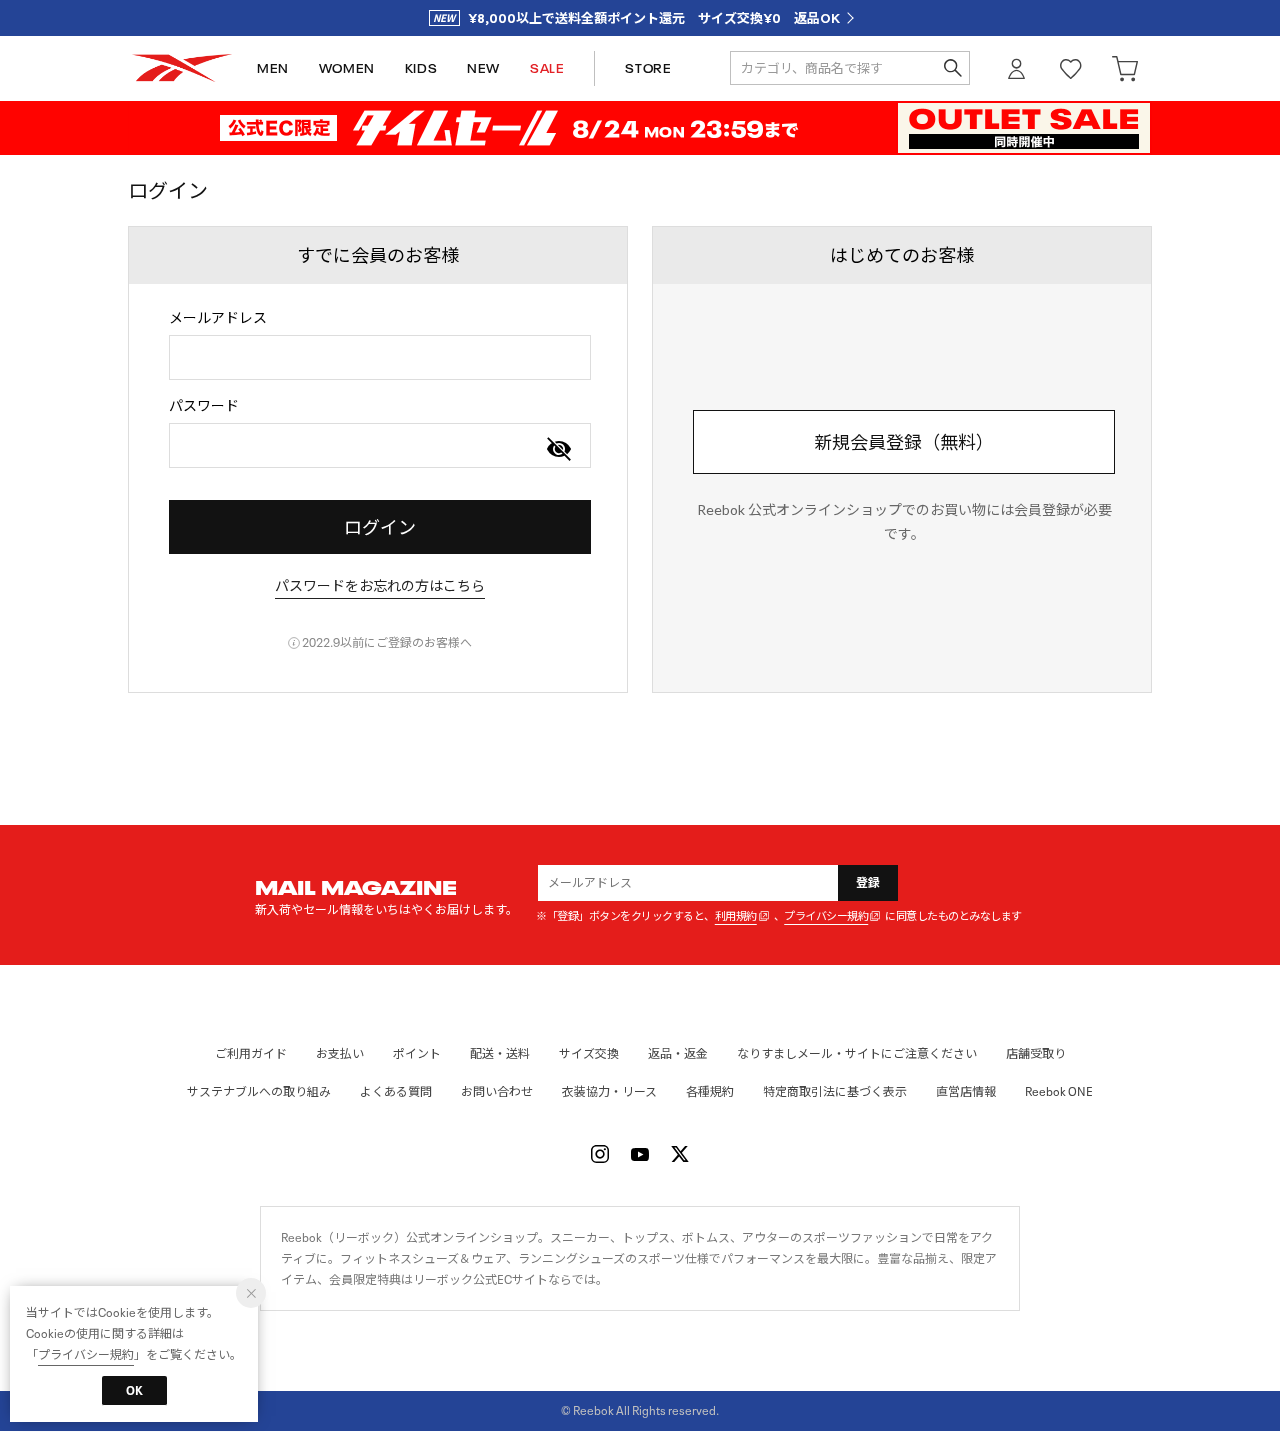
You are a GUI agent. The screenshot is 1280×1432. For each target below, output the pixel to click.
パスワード (204, 405)
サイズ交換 (589, 1053)
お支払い (340, 1053)
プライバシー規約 (826, 916)
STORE (648, 68)
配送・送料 (500, 1053)
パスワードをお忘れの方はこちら (380, 585)
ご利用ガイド (251, 1053)
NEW (483, 68)
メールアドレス (218, 317)
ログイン (1017, 68)
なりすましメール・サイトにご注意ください (857, 1053)
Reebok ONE (1059, 1091)
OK (134, 1390)
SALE (547, 68)
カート (1125, 68)
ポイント (417, 1053)
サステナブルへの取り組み (259, 1091)
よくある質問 (396, 1091)
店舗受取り (1036, 1053)
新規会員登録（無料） (904, 442)
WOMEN (347, 68)
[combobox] (380, 357)
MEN (273, 68)
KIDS (421, 68)
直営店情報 (966, 1091)
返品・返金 (678, 1053)
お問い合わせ (497, 1091)
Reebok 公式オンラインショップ (182, 68)
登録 (868, 882)
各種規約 (710, 1091)
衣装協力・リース (609, 1091)
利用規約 (736, 916)
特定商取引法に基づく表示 (835, 1091)
